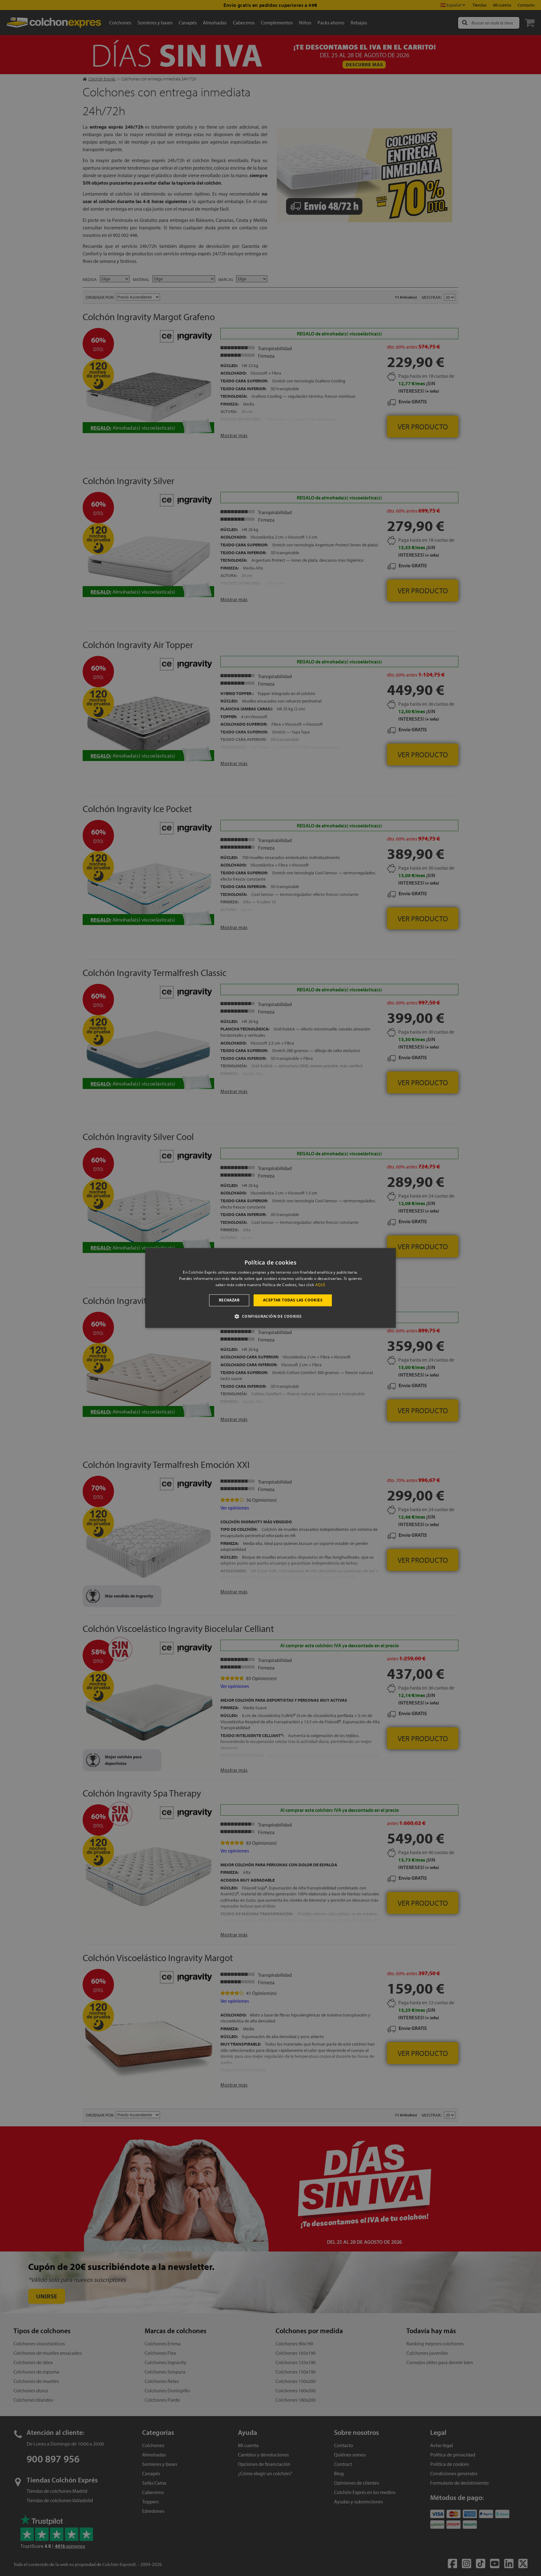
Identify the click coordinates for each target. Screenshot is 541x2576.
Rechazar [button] (229, 1300)
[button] (270, 1316)
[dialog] (270, 1288)
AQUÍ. (321, 1285)
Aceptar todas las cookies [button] (293, 1300)
